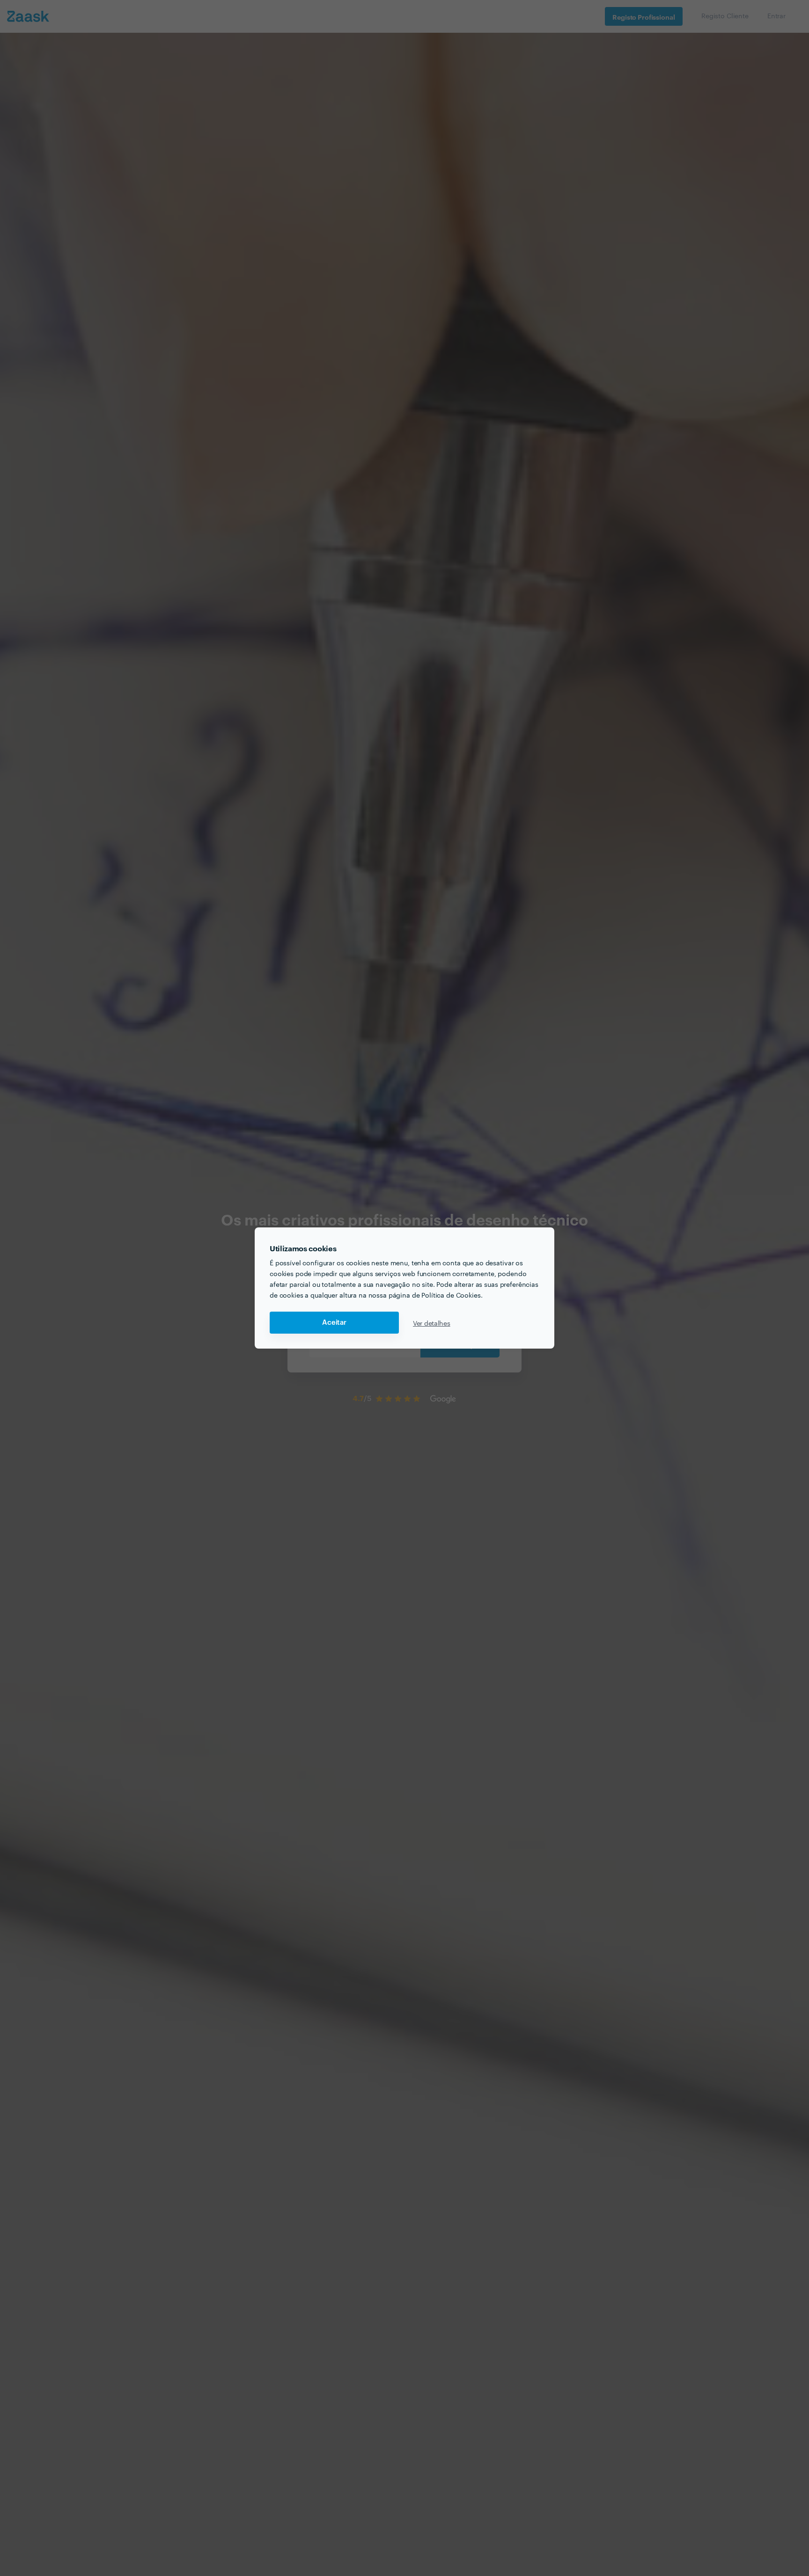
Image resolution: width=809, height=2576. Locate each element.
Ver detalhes (432, 1323)
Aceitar (334, 1323)
